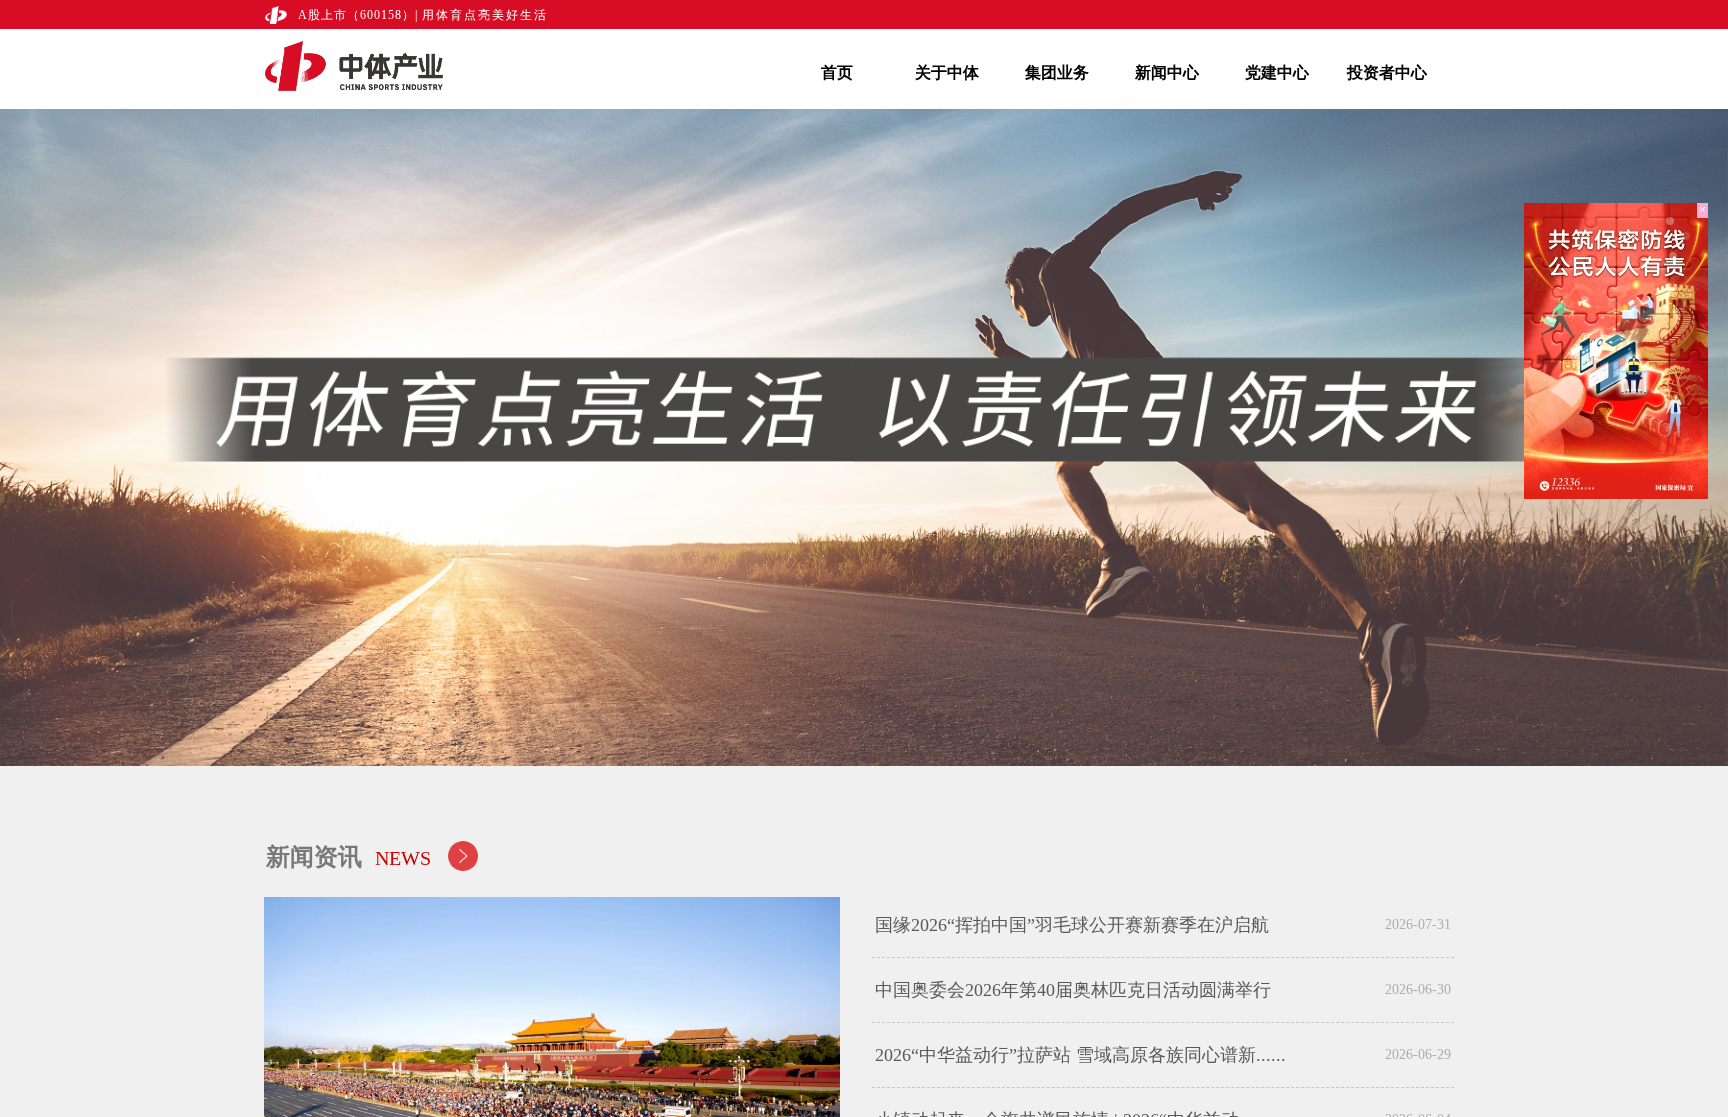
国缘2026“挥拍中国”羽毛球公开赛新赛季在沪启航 (1072, 925)
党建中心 (1277, 72)
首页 (837, 72)
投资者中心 (1387, 72)
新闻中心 (1167, 72)
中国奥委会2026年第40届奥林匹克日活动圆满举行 (1073, 990)
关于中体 (947, 72)
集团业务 (1057, 72)
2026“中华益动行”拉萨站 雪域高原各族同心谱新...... (1080, 1055)
